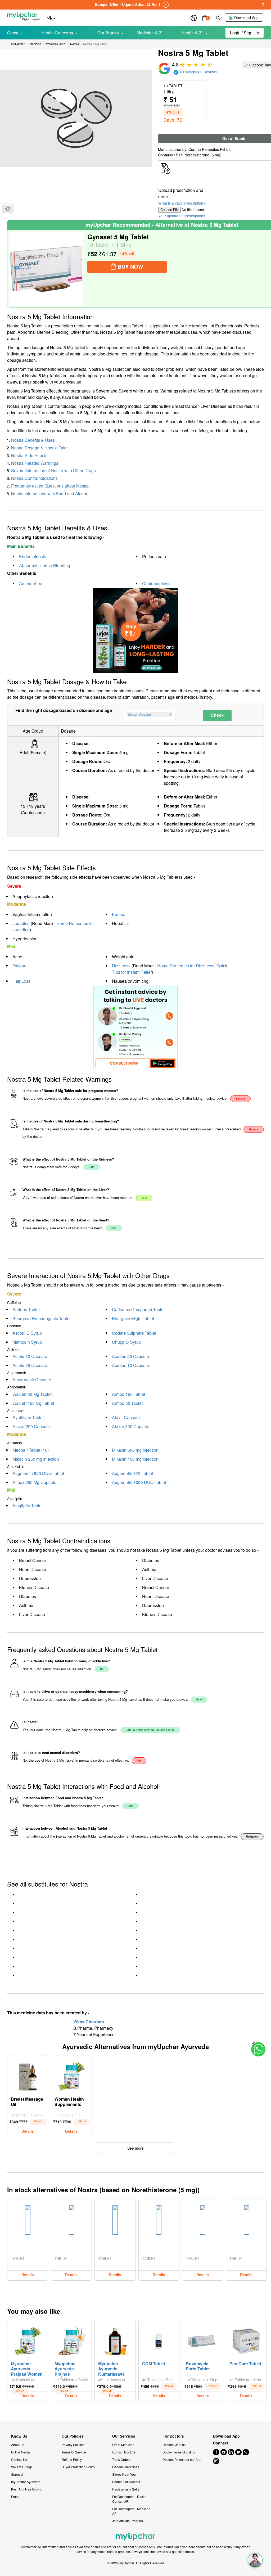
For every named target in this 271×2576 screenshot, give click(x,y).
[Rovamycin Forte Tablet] (202, 2340)
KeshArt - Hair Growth (27, 2489)
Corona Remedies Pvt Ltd (210, 149)
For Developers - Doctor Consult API (129, 2499)
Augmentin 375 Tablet (132, 1473)
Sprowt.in (18, 2474)
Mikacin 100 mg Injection (135, 1459)
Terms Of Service (74, 2452)
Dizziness (121, 966)
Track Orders (121, 2459)
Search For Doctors (126, 2482)
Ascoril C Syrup (27, 1333)
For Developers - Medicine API (131, 2511)
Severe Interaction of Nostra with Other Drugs (53, 470)
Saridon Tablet (26, 1309)
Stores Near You (124, 2474)
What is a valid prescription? (182, 203)
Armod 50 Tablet (127, 1403)
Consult (14, 33)
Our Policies (73, 2436)
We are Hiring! (21, 2467)
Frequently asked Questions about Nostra (50, 486)
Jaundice (21, 923)
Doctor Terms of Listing (179, 2452)
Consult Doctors (124, 2452)
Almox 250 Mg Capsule (34, 1482)
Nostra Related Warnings (35, 463)
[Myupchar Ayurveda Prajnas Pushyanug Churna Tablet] (71, 2340)
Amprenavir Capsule (32, 1380)
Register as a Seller (126, 2489)
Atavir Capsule (126, 1417)
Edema (119, 914)
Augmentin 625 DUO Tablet (38, 1473)
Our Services (124, 2436)
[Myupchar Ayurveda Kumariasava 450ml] (115, 2340)
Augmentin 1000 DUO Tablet (139, 1482)
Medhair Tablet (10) (31, 1450)
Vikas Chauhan (89, 2022)
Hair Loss (21, 981)
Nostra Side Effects (29, 455)
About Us (18, 2445)
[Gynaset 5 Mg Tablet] (46, 269)
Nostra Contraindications (34, 478)
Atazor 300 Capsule (131, 1426)
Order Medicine (123, 2445)
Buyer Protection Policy (78, 2467)
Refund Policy (72, 2459)
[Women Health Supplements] (71, 2075)
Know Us (19, 2436)
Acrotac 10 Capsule (130, 1365)
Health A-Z (192, 33)
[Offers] (194, 17)
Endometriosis (33, 556)
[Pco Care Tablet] (246, 2340)
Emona (16, 2496)
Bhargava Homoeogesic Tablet (41, 1318)
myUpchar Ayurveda (26, 2482)
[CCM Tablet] (159, 2340)
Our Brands (108, 33)
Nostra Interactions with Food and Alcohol (50, 493)
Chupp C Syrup (127, 1342)
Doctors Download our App (182, 2459)
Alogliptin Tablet (28, 1506)
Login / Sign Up (245, 33)
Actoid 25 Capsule (30, 1365)
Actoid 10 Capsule (30, 1356)
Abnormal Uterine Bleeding (45, 565)
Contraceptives (156, 583)
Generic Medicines (126, 2467)
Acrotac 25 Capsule (130, 1356)
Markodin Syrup (27, 1342)
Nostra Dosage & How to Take (39, 448)
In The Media (21, 2452)
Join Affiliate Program (128, 2521)
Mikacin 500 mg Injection (135, 1450)
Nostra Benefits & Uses (33, 440)
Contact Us (19, 2459)
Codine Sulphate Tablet (134, 1333)
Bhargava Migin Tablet (133, 1318)
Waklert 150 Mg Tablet (33, 1403)
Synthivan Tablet (28, 1417)
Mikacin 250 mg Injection (36, 1459)
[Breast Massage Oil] (28, 2075)
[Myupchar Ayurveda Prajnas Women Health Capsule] (28, 2340)
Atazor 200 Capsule (31, 1426)
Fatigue (19, 966)
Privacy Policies (73, 2445)
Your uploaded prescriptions (182, 216)
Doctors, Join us (174, 2445)
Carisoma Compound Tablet (138, 1309)
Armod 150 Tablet (128, 1394)
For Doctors (173, 2436)
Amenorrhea (31, 583)
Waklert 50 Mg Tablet (32, 1394)
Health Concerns (57, 33)
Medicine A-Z (149, 33)
